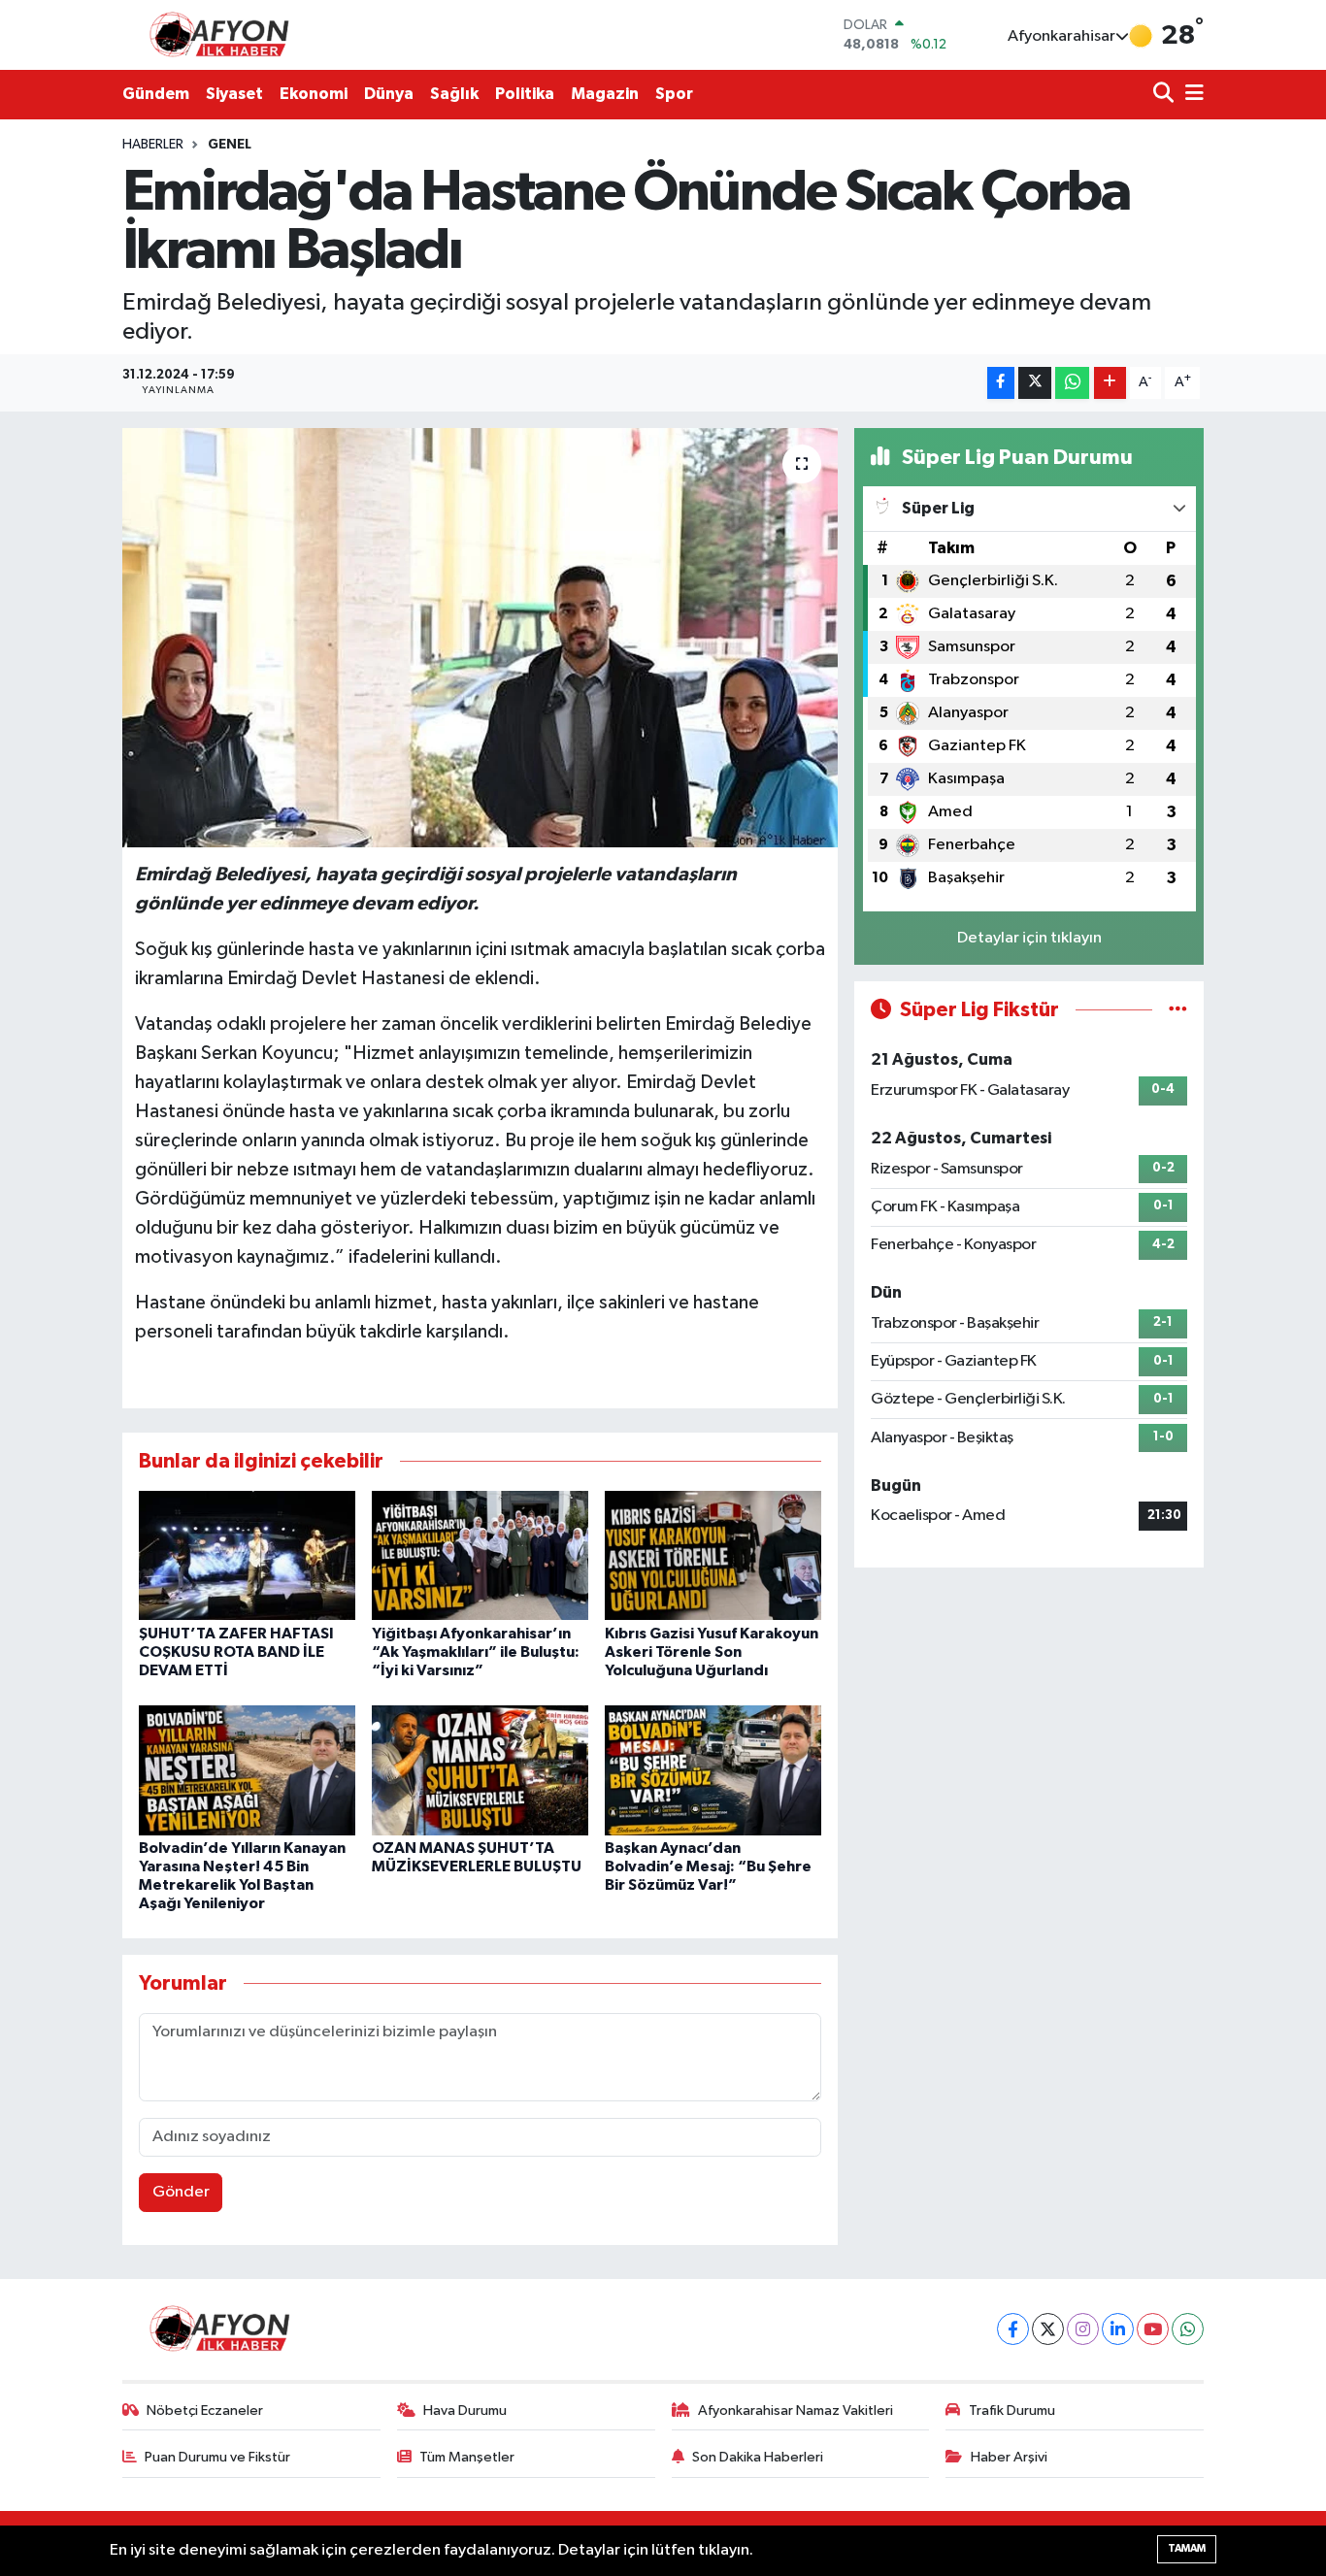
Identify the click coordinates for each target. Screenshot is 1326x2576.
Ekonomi (314, 94)
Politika (525, 94)
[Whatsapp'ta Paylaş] (1072, 383)
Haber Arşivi (1009, 2457)
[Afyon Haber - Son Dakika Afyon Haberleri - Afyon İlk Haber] (224, 34)
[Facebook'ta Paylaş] (1001, 383)
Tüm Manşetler (467, 2457)
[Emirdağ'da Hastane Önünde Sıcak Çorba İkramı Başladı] (480, 638)
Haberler (153, 145)
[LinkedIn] (1118, 2329)
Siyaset (234, 94)
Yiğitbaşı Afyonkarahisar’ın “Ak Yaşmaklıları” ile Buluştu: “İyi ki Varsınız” (476, 1652)
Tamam (1187, 2548)
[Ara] (1165, 95)
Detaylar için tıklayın (1029, 938)
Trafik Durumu (1012, 2411)
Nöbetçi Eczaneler (205, 2411)
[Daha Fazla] (1110, 383)
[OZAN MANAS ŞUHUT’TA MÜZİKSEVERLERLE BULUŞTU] (480, 1770)
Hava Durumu (465, 2411)
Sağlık (454, 94)
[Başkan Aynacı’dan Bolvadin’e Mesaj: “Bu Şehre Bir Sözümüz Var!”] (713, 1770)
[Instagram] (1083, 2329)
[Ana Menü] (1191, 95)
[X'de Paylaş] (1035, 383)
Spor (674, 94)
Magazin (605, 94)
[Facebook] (1013, 2329)
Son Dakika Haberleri (758, 2457)
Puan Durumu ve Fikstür (217, 2457)
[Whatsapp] (1188, 2329)
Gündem (156, 94)
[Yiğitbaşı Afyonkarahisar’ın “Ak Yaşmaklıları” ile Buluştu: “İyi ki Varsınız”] (480, 1555)
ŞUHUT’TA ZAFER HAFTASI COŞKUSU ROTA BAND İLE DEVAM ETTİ (236, 1652)
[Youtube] (1153, 2329)
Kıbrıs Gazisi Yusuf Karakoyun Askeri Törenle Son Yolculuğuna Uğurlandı (712, 1652)
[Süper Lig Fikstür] (1178, 1010)
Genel (230, 145)
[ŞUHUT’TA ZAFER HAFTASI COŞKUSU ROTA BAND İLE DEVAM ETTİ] (247, 1555)
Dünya (389, 94)
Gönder (181, 2192)
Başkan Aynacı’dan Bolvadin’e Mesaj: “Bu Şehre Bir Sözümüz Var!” (708, 1866)
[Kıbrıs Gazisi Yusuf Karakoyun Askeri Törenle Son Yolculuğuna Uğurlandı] (713, 1555)
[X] (1048, 2329)
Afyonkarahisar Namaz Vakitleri (796, 2411)
